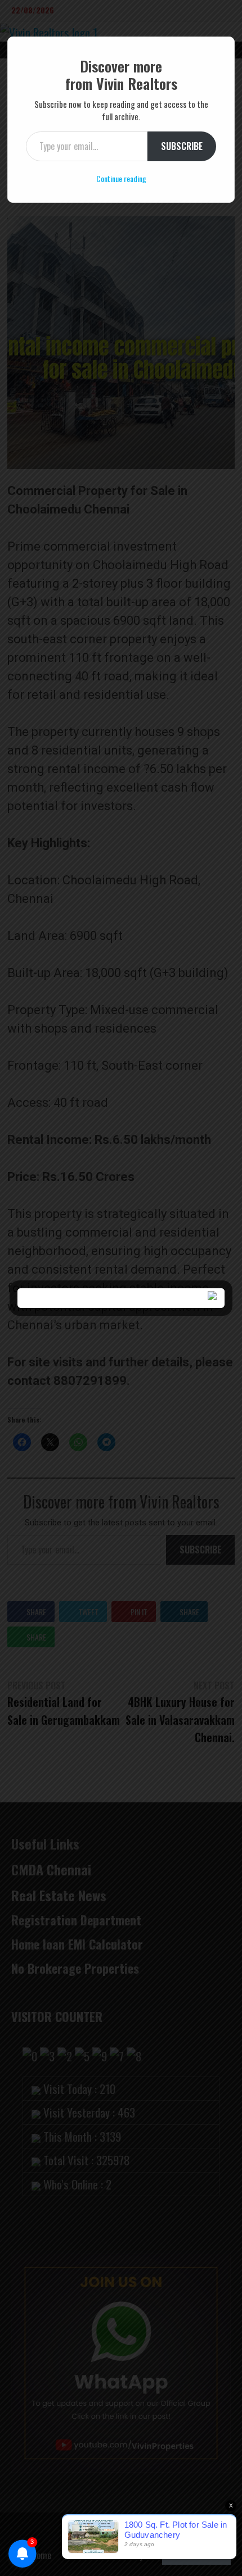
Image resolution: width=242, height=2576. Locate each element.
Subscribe (182, 146)
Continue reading (121, 178)
